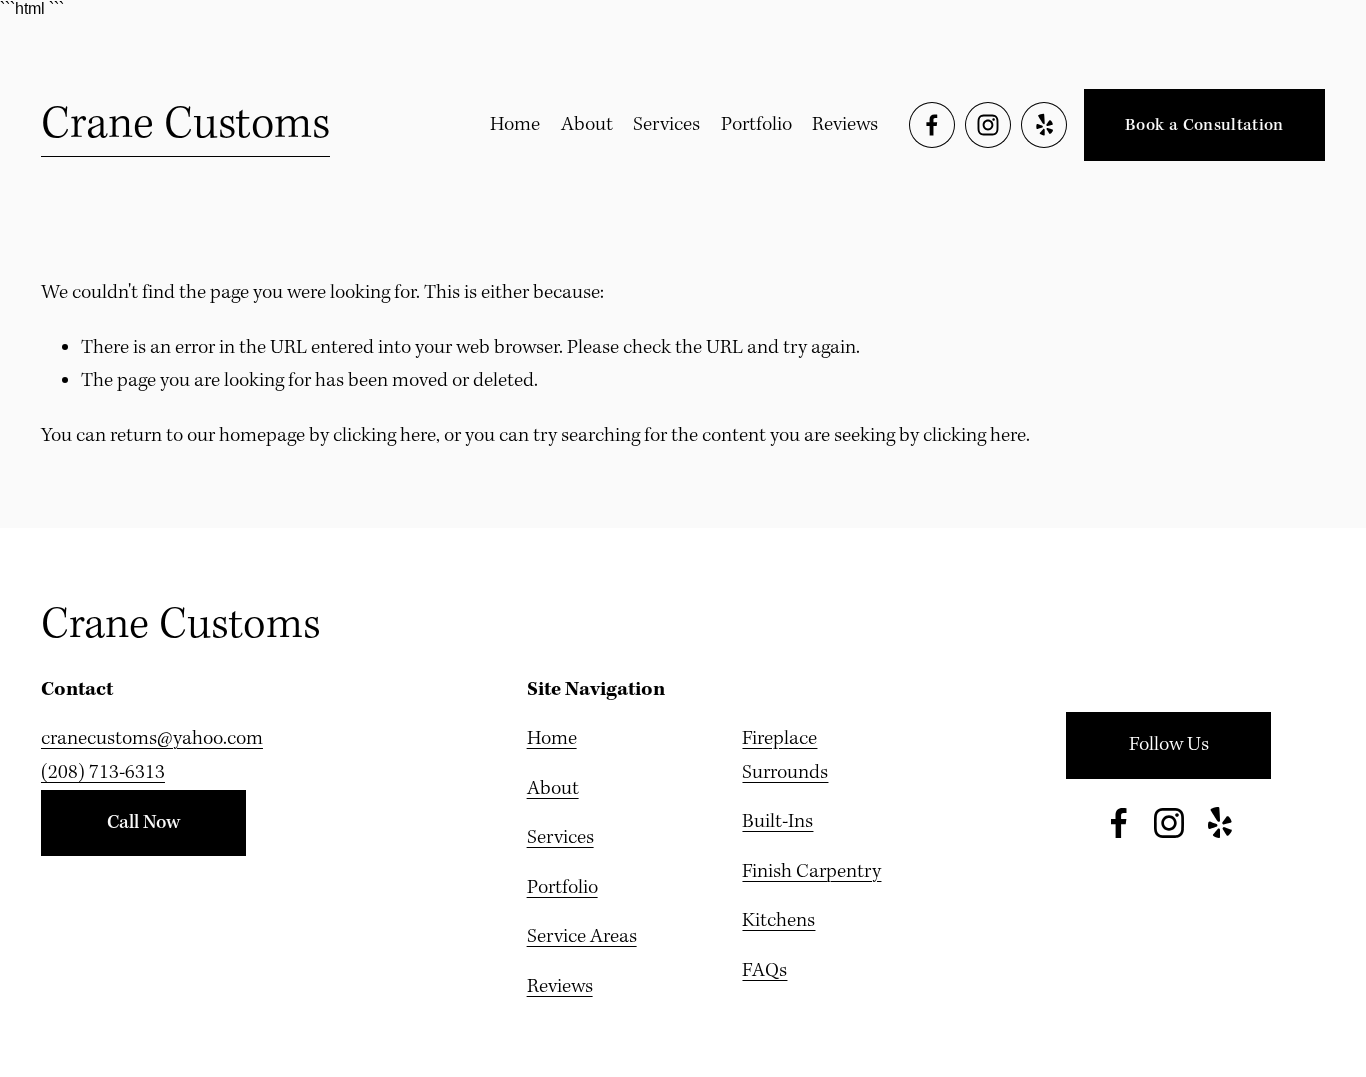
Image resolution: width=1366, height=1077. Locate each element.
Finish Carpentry (811, 872)
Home (515, 125)
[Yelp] (1044, 125)
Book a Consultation (1204, 125)
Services (666, 125)
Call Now (143, 823)
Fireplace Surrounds (785, 755)
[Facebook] (932, 125)
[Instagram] (988, 125)
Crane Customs (185, 125)
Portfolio (756, 125)
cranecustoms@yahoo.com (152, 739)
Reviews (845, 125)
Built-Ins (777, 822)
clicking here (384, 436)
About (587, 125)
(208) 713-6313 (103, 773)
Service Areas (582, 937)
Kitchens (778, 921)
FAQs (764, 971)
